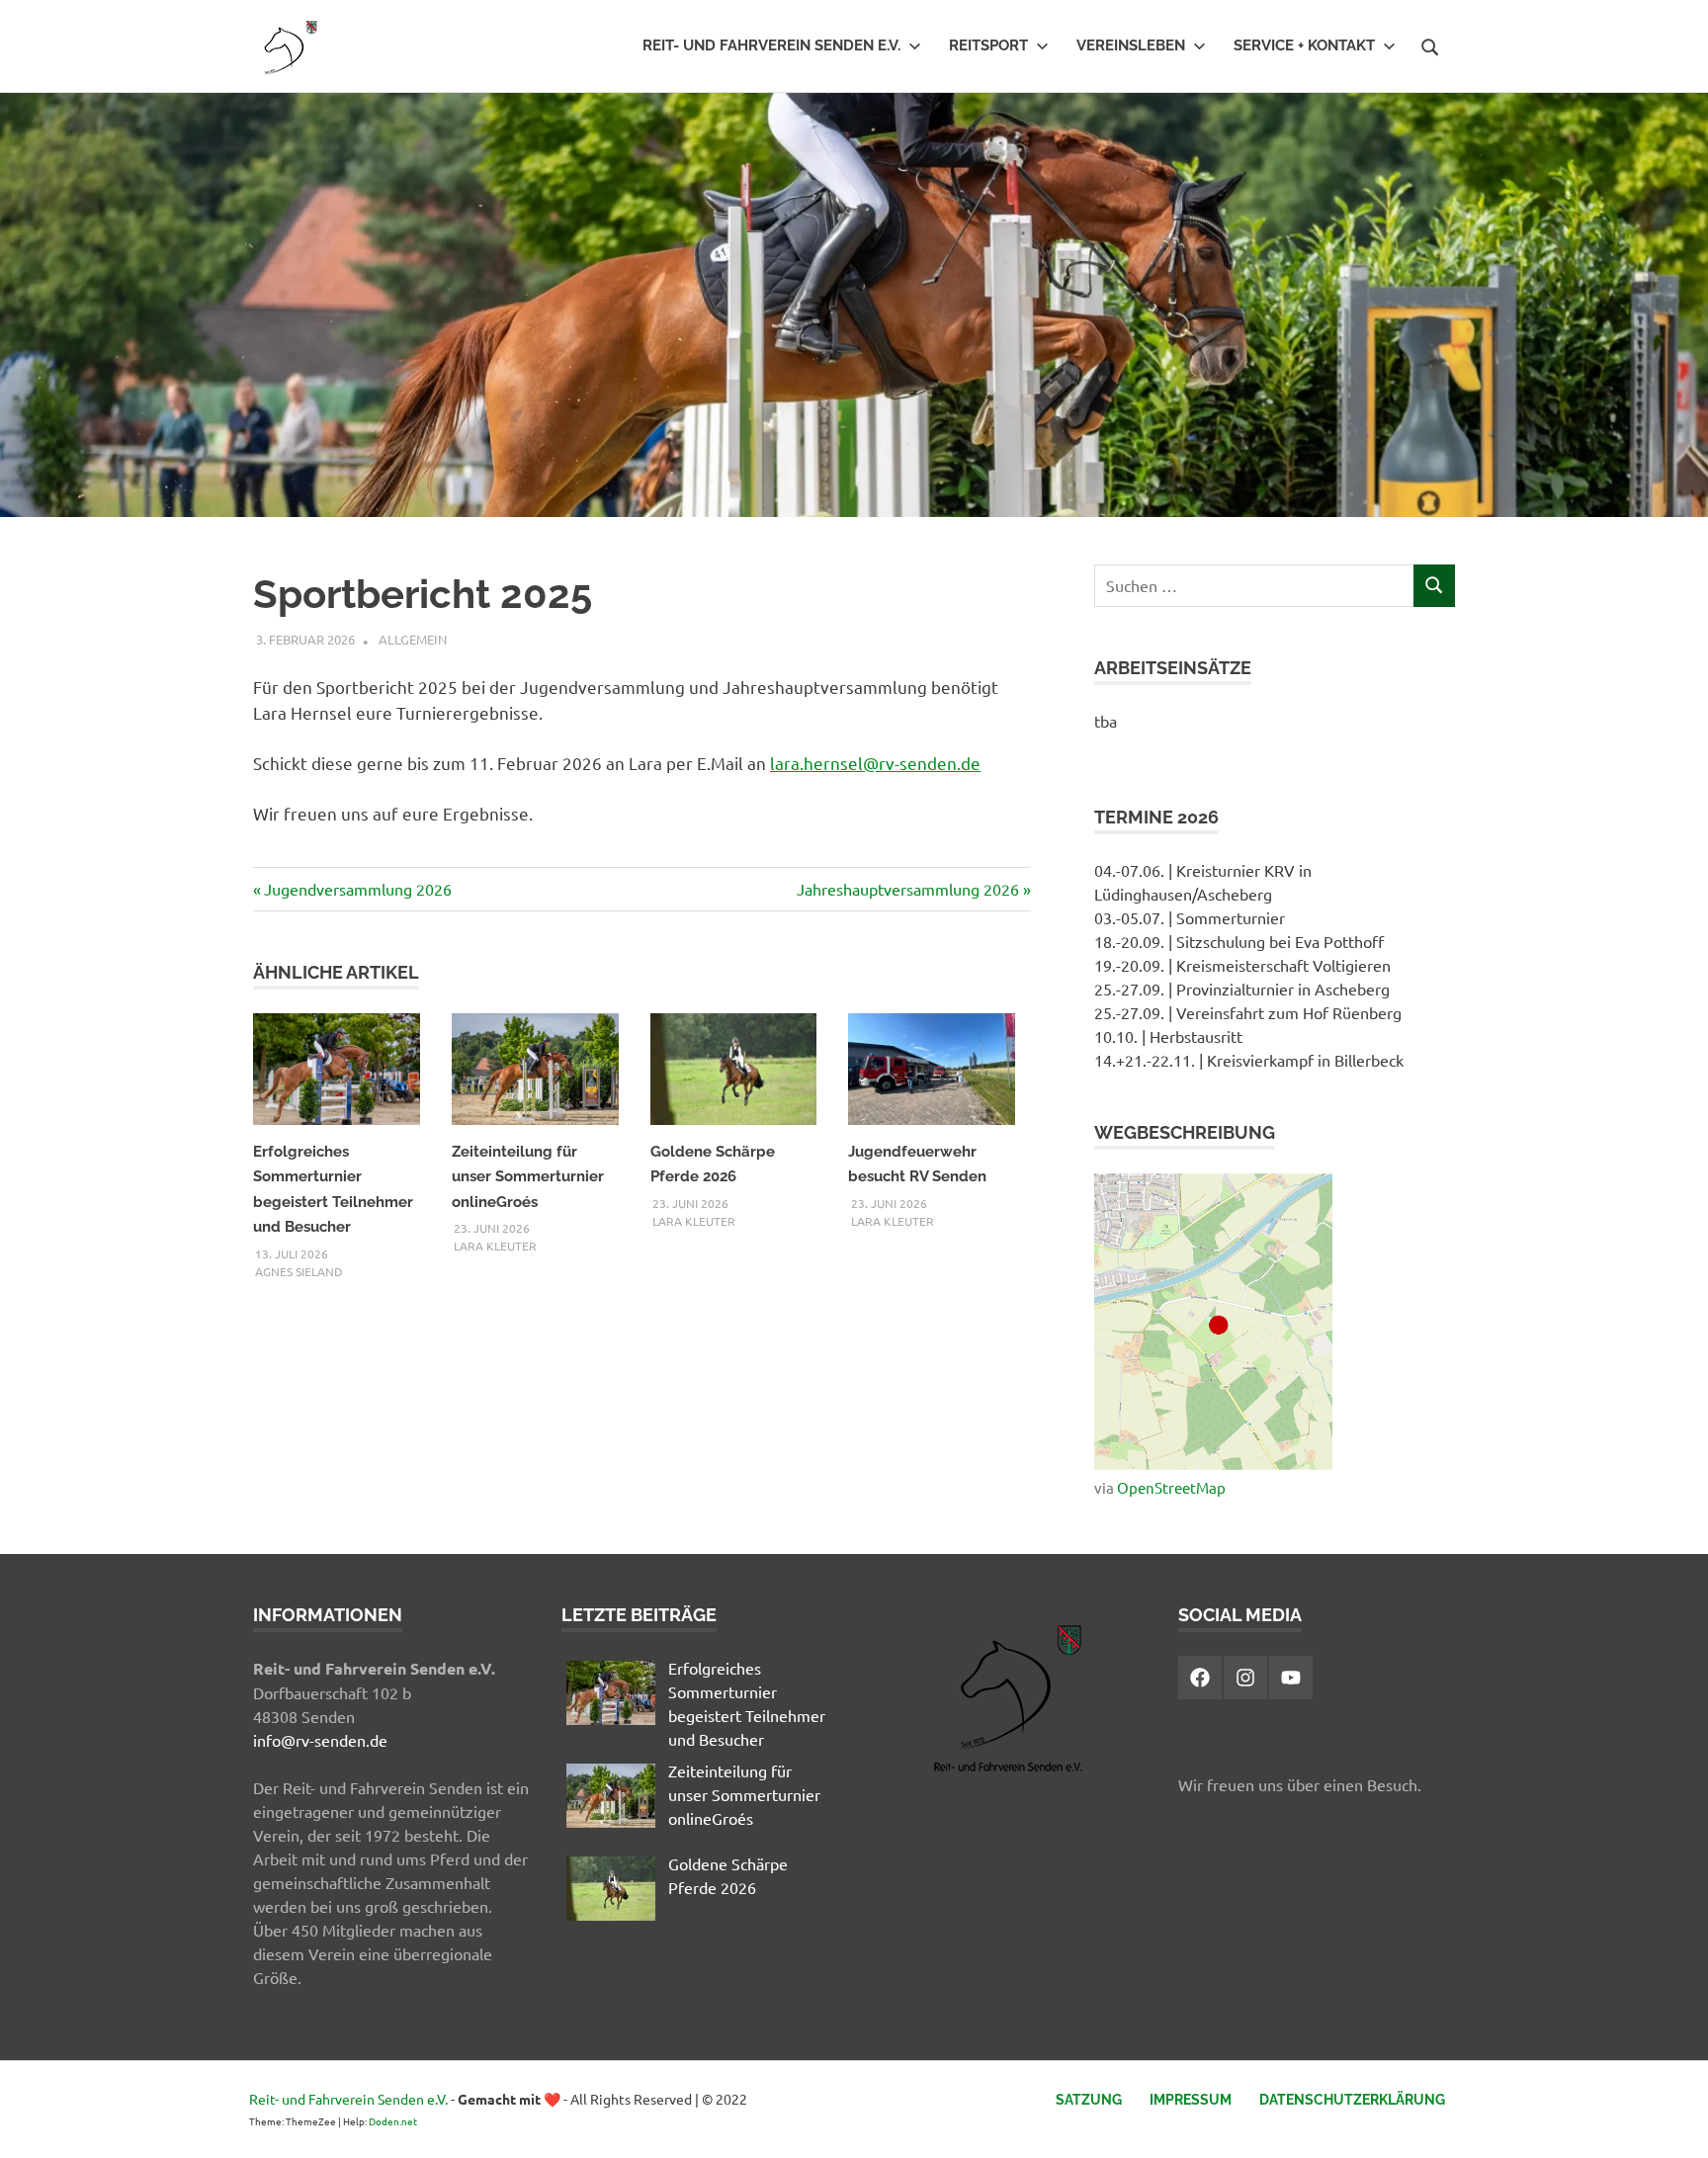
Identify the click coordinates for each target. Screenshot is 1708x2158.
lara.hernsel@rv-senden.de (875, 763)
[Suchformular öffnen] (1430, 44)
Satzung (1089, 2100)
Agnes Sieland (299, 1271)
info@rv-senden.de (320, 1740)
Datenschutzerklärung (1352, 2100)
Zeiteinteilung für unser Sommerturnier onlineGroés (528, 1177)
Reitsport (988, 45)
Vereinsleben (1131, 45)
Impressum (1191, 2100)
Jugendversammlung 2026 (357, 889)
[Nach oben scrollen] (1673, 2123)
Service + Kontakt (1304, 45)
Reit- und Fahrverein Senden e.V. (771, 45)
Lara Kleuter (495, 1246)
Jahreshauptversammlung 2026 (908, 889)
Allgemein (413, 639)
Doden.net (393, 2121)
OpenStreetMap (1171, 1487)
